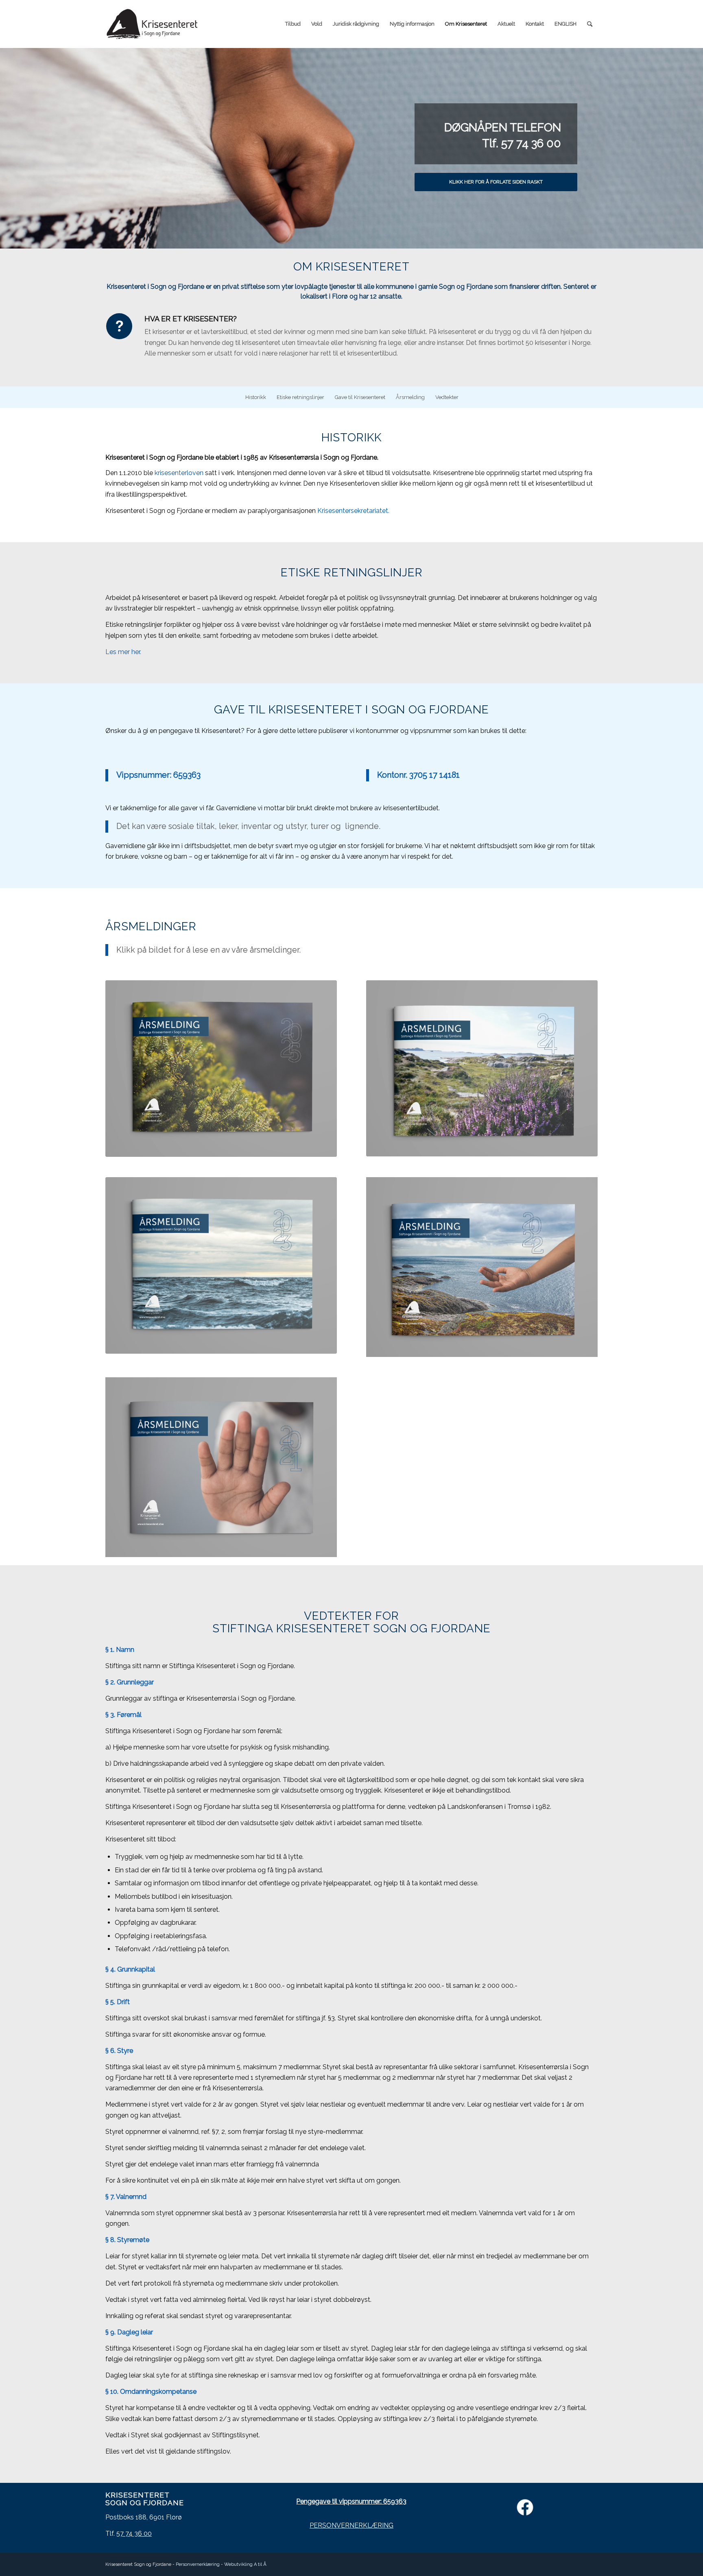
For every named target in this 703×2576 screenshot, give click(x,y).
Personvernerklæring (198, 2564)
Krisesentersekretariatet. (353, 511)
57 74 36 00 (134, 2533)
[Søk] (590, 24)
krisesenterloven (179, 473)
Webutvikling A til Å (245, 2564)
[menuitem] (293, 24)
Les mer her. (124, 652)
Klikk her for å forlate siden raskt (496, 182)
